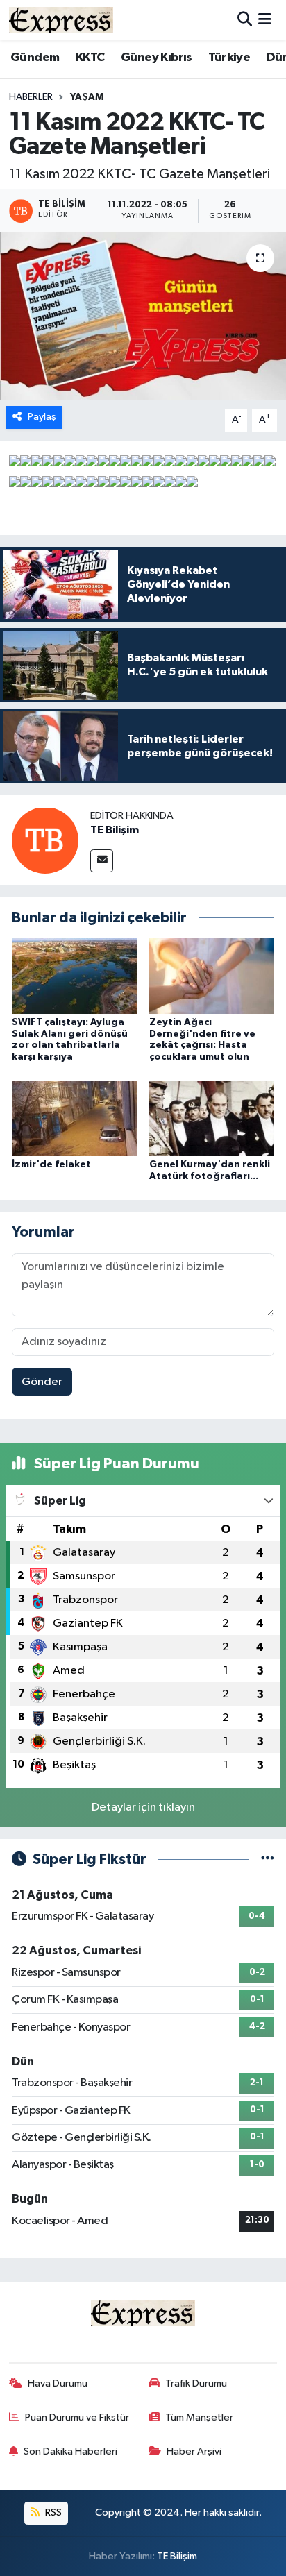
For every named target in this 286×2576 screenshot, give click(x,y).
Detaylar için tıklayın (143, 1807)
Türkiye (229, 58)
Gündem (35, 58)
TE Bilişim (115, 830)
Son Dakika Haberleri (70, 2451)
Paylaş (42, 417)
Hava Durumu (58, 2383)
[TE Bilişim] (45, 840)
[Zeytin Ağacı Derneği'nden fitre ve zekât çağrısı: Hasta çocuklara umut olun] (212, 975)
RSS (52, 2513)
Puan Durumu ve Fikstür (77, 2417)
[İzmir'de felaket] (75, 1118)
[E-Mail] (102, 861)
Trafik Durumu (196, 2383)
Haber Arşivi (194, 2451)
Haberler (31, 97)
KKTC (90, 58)
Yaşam (87, 97)
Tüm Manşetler (199, 2417)
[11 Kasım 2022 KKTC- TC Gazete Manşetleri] (143, 316)
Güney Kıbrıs (157, 58)
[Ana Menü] (265, 20)
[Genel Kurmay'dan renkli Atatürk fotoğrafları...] (212, 1118)
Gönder (42, 1382)
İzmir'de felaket (51, 1164)
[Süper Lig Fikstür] (268, 1859)
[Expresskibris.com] (61, 20)
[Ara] (245, 20)
